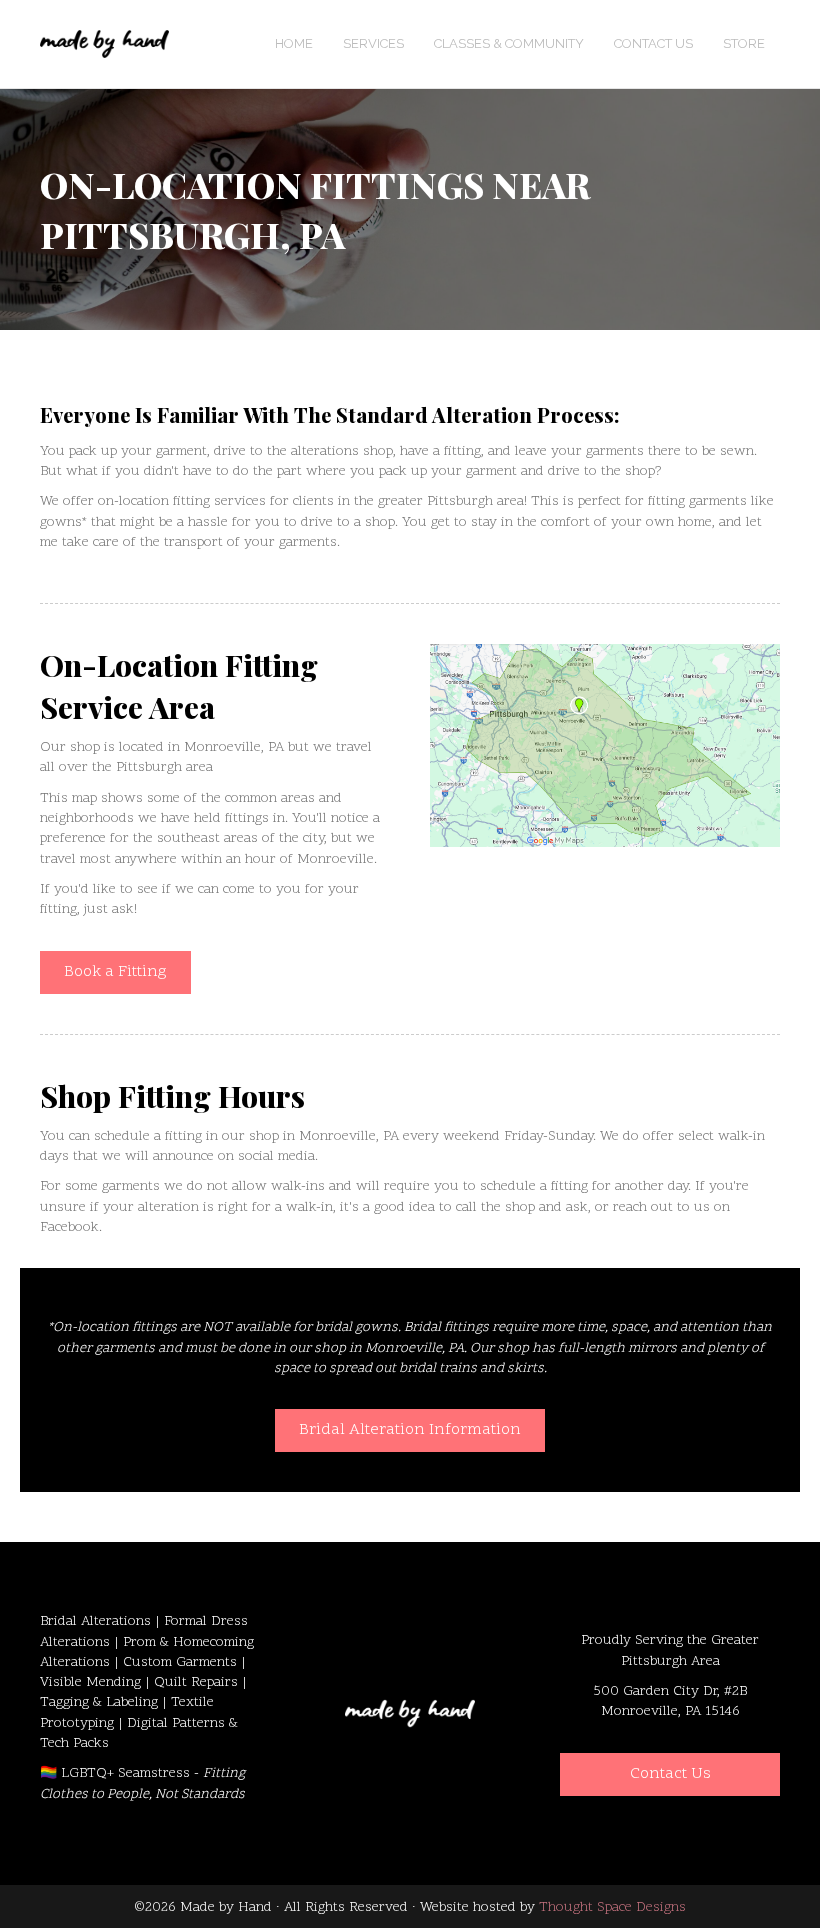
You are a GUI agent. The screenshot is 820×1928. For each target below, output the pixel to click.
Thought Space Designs (612, 1907)
